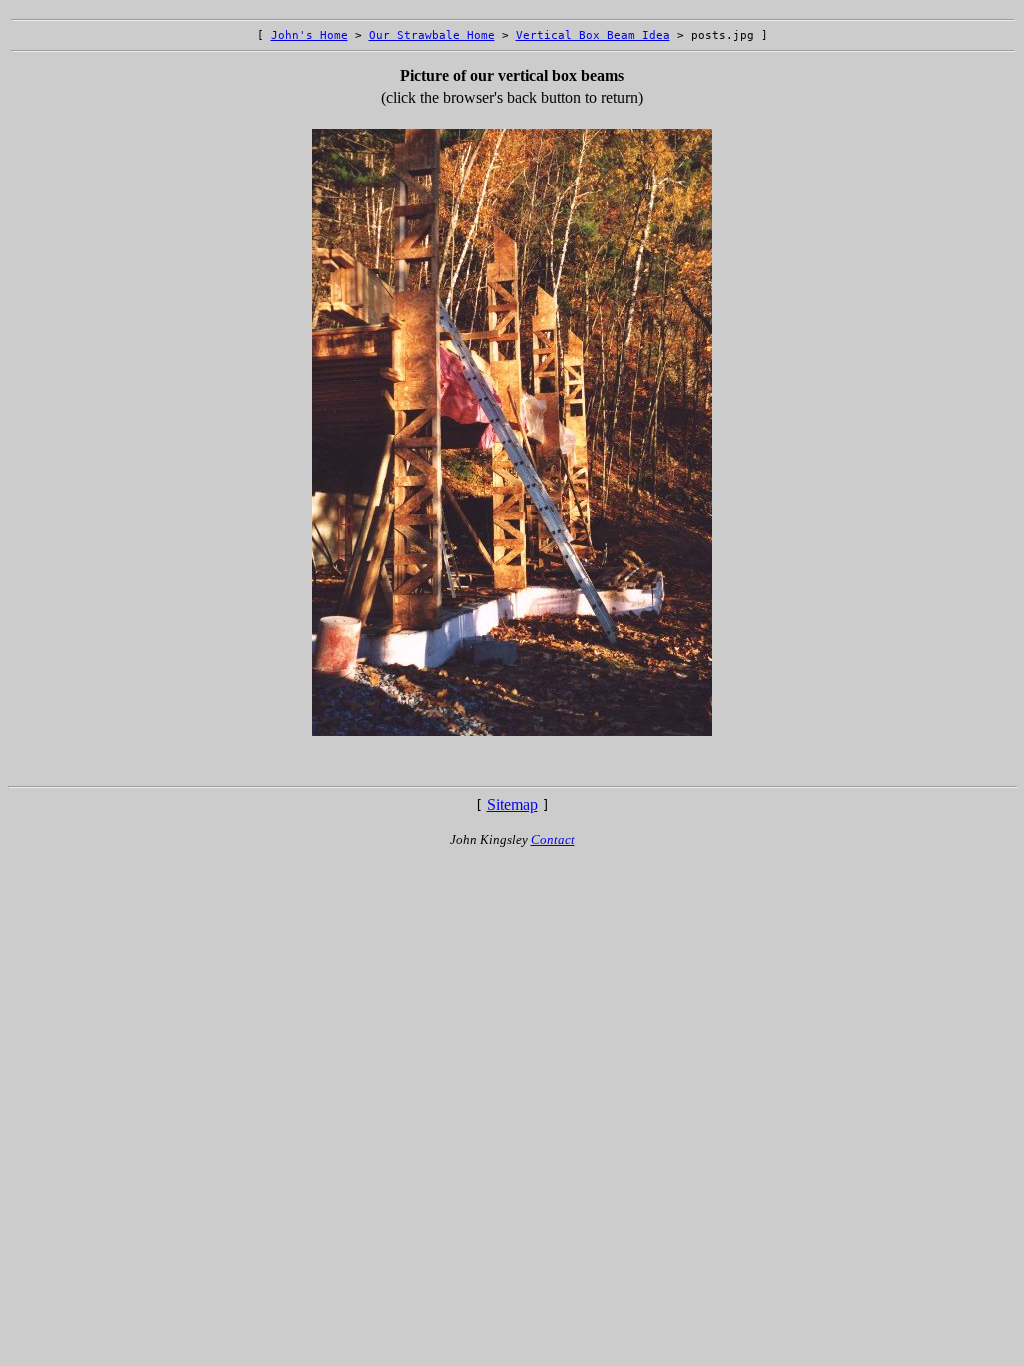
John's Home (309, 35)
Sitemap (512, 804)
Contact (553, 839)
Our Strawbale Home (432, 35)
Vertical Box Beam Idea (593, 35)
